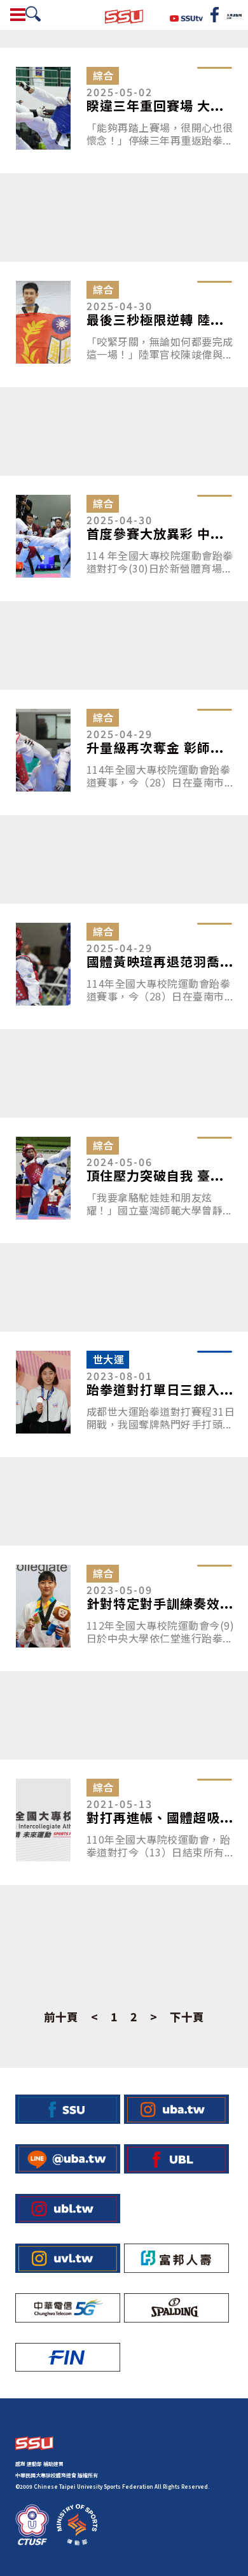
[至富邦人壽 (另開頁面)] (176, 2258)
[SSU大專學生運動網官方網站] (124, 15)
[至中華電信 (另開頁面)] (68, 2308)
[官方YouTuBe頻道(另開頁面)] (187, 17)
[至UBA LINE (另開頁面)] (68, 2159)
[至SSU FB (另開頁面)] (68, 2109)
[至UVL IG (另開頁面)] (68, 2258)
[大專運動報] (234, 15)
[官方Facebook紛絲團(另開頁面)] (215, 15)
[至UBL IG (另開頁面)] (68, 2209)
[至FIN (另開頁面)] (68, 2358)
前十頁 (61, 2017)
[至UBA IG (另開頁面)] (176, 2109)
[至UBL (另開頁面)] (176, 2159)
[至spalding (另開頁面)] (176, 2308)
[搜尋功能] (33, 14)
